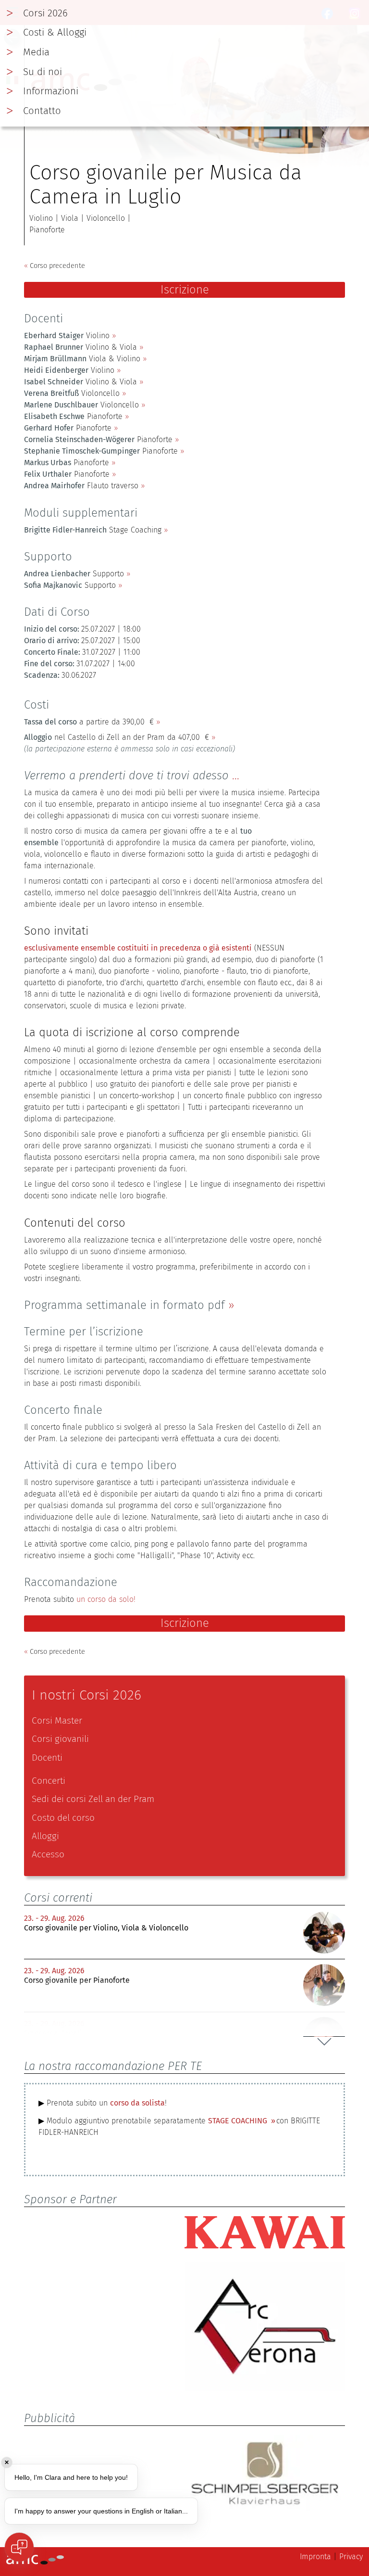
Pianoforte (73, 416)
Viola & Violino (82, 359)
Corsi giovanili (60, 1739)
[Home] (35, 2562)
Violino (67, 336)
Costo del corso (63, 1818)
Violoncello (72, 393)
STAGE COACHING (239, 2121)
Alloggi (45, 1836)
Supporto (74, 574)
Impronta (315, 2557)
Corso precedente (55, 266)
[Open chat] (19, 2547)
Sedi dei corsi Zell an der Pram (93, 1799)
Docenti (47, 1758)
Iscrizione (185, 290)
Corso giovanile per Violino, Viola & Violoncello (106, 1928)
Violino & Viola (80, 347)
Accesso (48, 1854)
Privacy (351, 2557)
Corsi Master (57, 1720)
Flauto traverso (81, 486)
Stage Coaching (93, 530)
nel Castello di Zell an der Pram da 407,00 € (117, 737)
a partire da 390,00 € (89, 722)
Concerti (49, 1781)
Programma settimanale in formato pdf (124, 1305)
